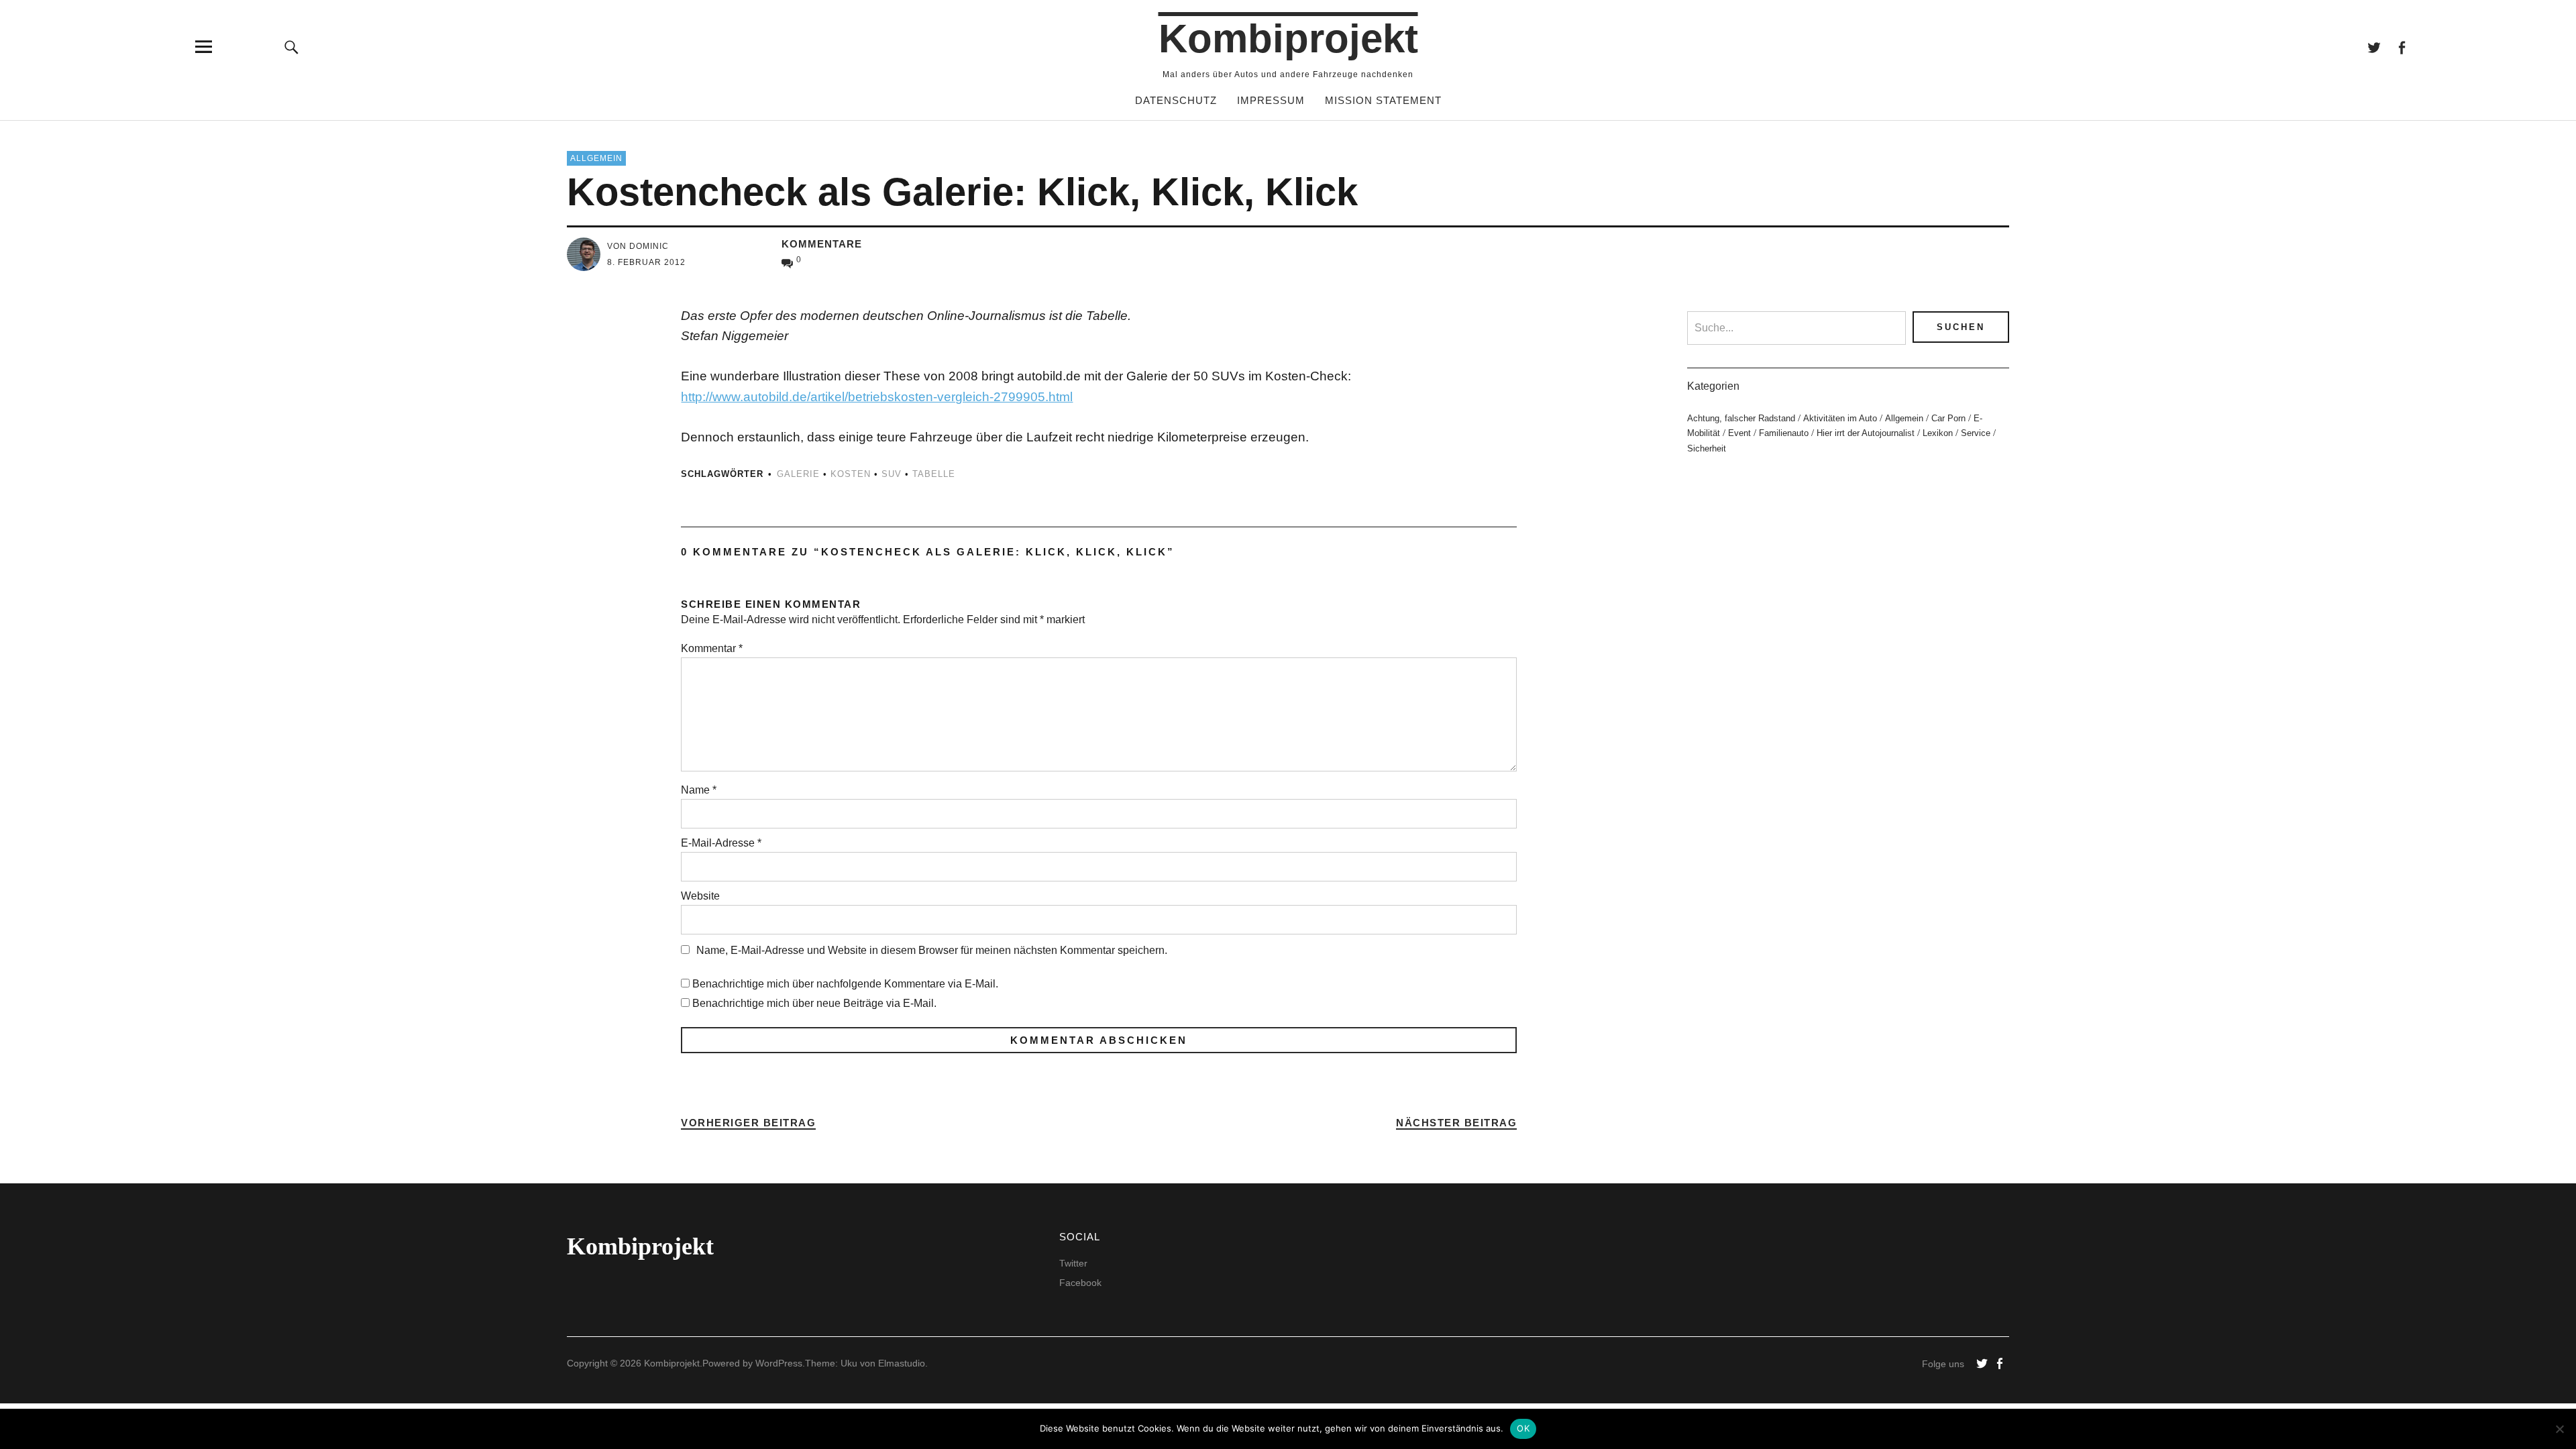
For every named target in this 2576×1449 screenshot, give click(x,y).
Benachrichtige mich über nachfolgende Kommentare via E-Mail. (845, 984)
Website (700, 896)
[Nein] (2559, 1429)
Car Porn (1948, 418)
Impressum (1271, 100)
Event (1739, 433)
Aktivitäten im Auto (1840, 418)
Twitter (2374, 47)
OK (1523, 1428)
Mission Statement (1383, 100)
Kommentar (712, 648)
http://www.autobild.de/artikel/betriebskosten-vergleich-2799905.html (877, 397)
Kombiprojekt (1288, 39)
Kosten (851, 474)
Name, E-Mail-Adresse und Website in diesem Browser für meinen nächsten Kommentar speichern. (932, 950)
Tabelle (934, 474)
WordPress (779, 1363)
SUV (892, 474)
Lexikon (1938, 433)
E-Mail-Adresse (721, 843)
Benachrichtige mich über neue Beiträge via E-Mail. (814, 1003)
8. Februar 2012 (646, 262)
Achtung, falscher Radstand (1741, 418)
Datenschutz (1176, 100)
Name (699, 790)
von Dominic (638, 246)
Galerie (798, 474)
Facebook (2401, 47)
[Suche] (292, 47)
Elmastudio (902, 1363)
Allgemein (596, 158)
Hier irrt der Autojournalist (1866, 433)
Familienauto (1784, 433)
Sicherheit (1707, 448)
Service (1976, 433)
